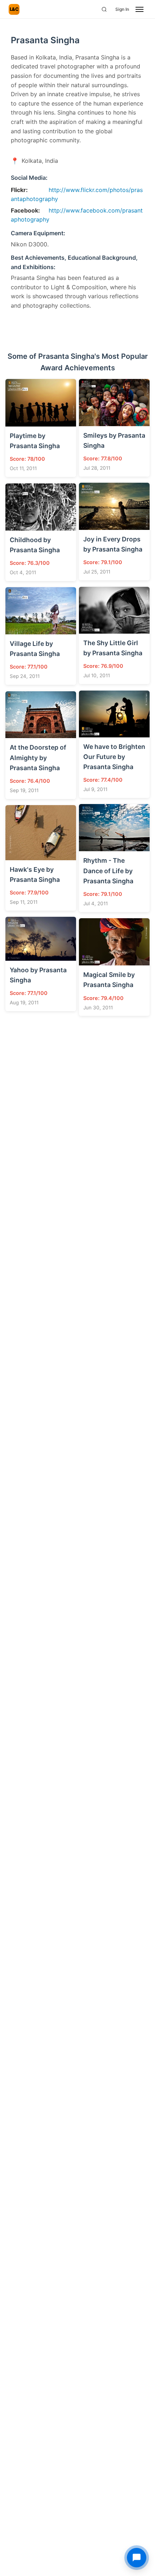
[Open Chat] (137, 2558)
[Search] (104, 9)
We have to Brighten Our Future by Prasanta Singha (114, 757)
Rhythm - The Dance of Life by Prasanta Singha (108, 870)
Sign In (122, 9)
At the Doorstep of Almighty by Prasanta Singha (38, 757)
